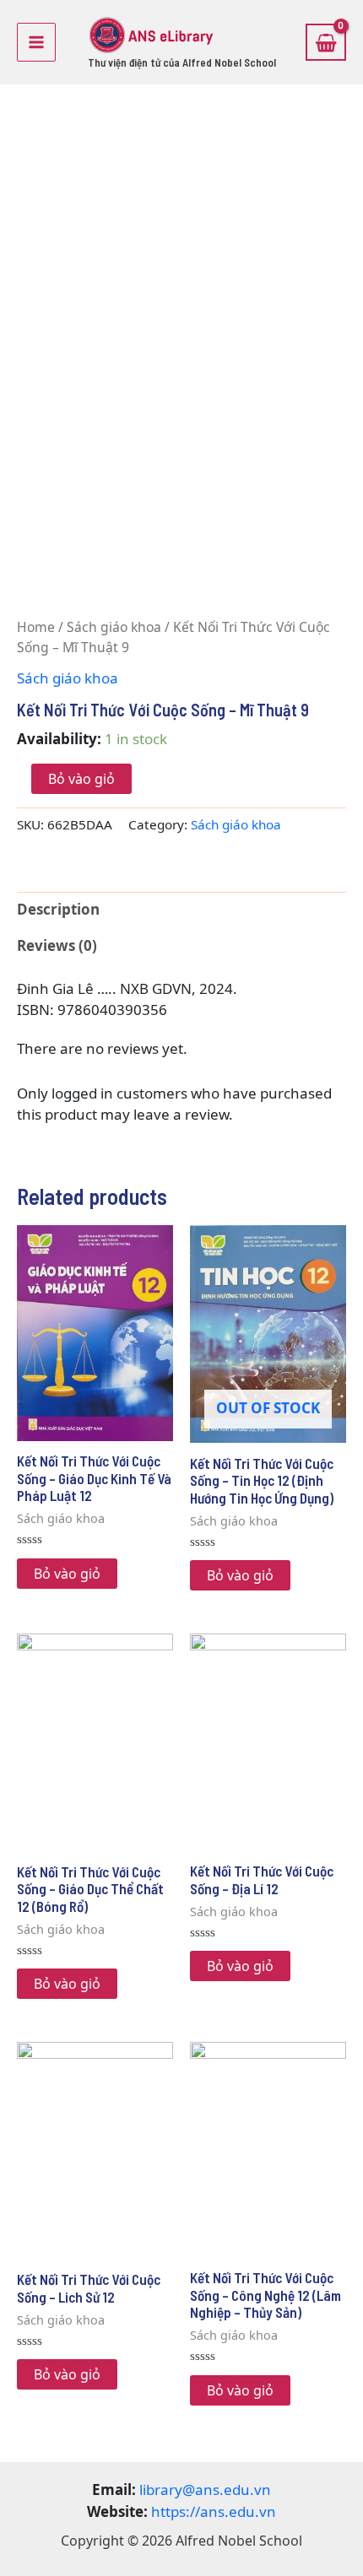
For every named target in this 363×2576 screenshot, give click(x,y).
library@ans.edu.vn (205, 2490)
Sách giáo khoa (114, 627)
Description (58, 909)
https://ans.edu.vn (214, 2511)
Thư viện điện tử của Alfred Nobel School (182, 62)
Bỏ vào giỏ (81, 779)
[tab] (181, 910)
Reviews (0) (57, 945)
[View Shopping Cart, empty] (326, 42)
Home (36, 627)
